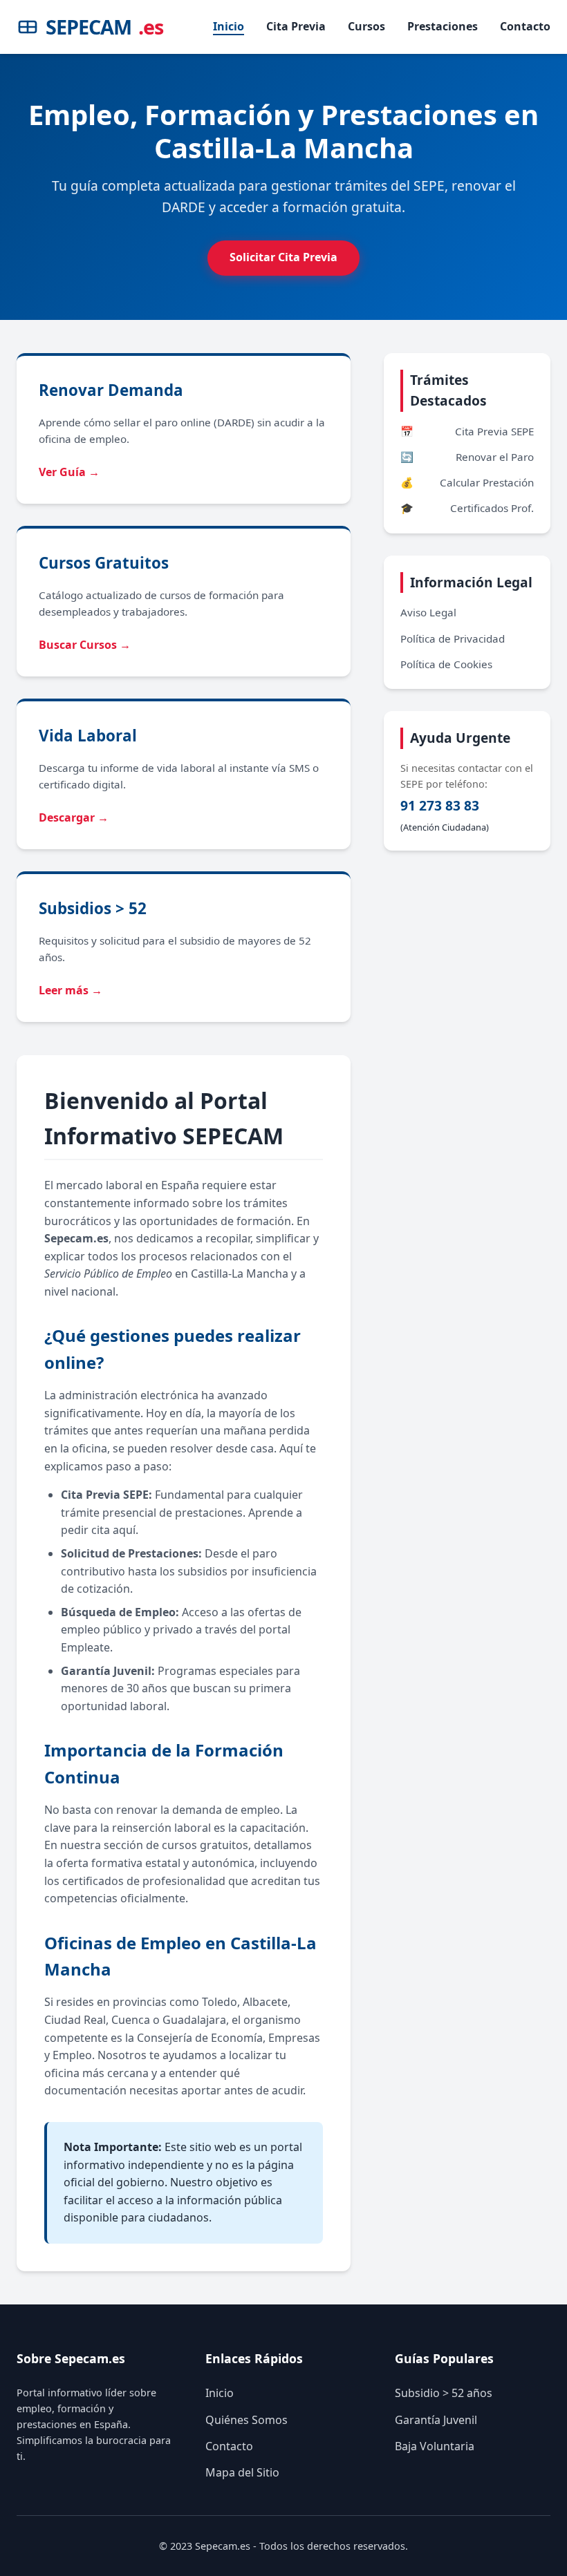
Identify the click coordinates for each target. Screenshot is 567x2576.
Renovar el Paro (467, 457)
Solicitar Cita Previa (283, 257)
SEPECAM (104, 27)
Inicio (229, 26)
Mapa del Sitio (242, 2472)
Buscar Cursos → (85, 645)
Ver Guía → (69, 472)
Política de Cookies (446, 664)
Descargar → (74, 817)
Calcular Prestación (467, 482)
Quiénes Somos (247, 2420)
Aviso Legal (428, 612)
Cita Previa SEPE (467, 431)
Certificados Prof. (467, 508)
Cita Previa (296, 26)
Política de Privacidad (453, 638)
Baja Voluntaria (435, 2446)
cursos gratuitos (205, 1845)
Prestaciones (443, 26)
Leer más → (71, 990)
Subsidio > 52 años (444, 2393)
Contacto (525, 26)
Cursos (366, 26)
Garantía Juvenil (436, 2420)
